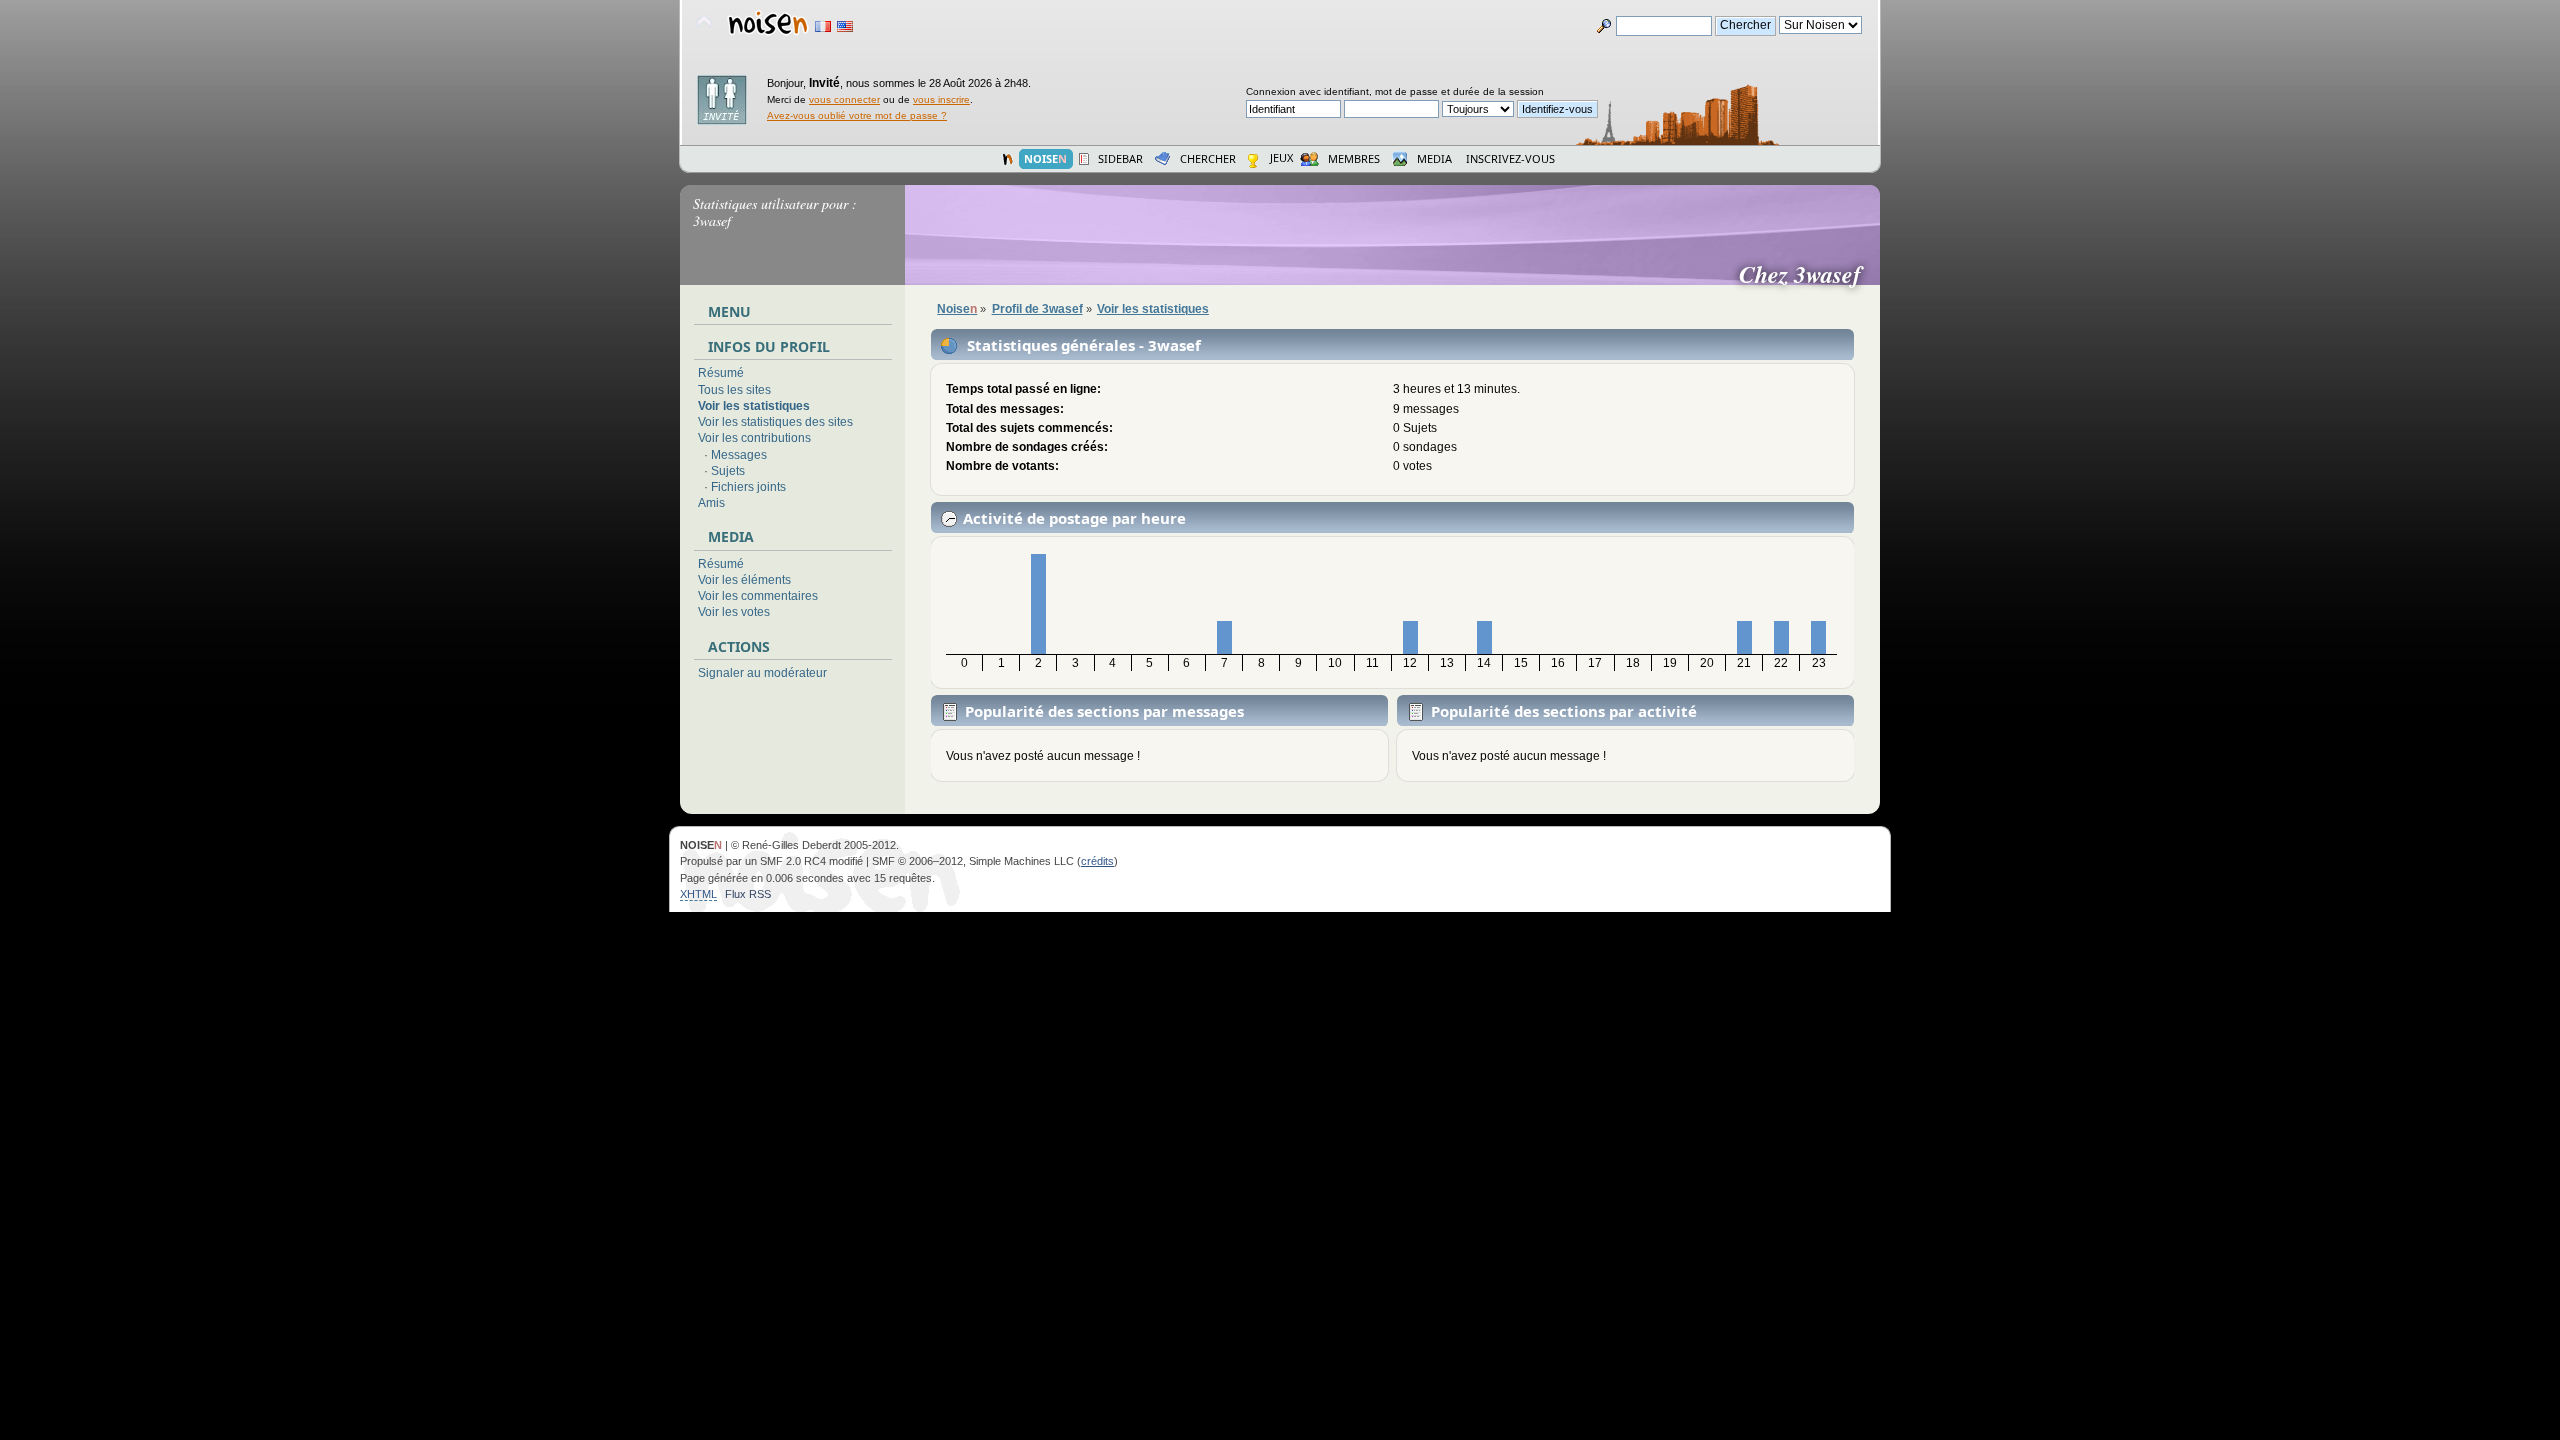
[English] (845, 26)
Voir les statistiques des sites (775, 422)
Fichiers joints (748, 487)
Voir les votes (734, 612)
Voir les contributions (754, 438)
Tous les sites (734, 390)
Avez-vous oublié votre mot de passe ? (857, 115)
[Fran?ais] (823, 26)
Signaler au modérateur (762, 673)
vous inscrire (941, 99)
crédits (1097, 861)
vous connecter (844, 99)
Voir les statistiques (754, 406)
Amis (711, 503)
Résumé (721, 373)
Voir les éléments (744, 580)
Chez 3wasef (1808, 274)
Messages (739, 455)
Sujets (728, 471)
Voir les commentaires (758, 596)
